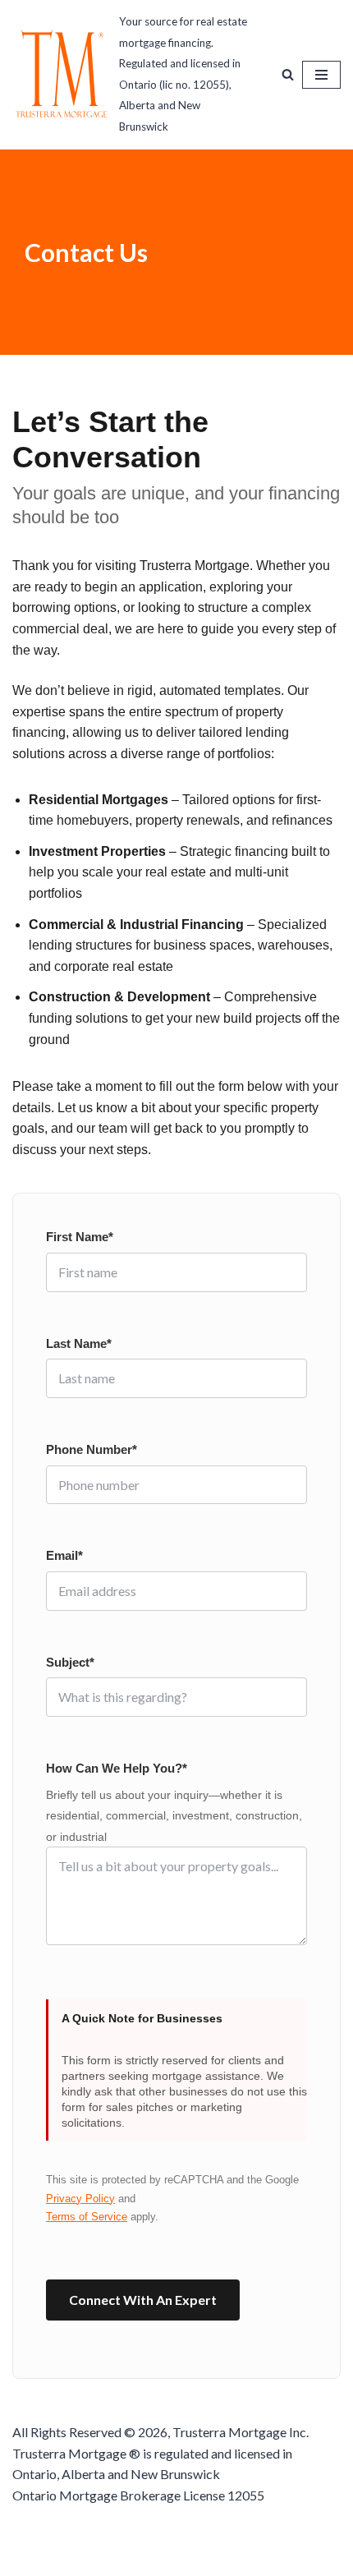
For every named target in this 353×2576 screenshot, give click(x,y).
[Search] (288, 74)
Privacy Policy (80, 2199)
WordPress (232, 2558)
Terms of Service (87, 2217)
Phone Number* (92, 1449)
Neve (105, 2558)
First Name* (80, 1237)
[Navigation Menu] (321, 75)
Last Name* (79, 1343)
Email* (64, 1555)
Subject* (70, 1662)
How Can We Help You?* (117, 1768)
